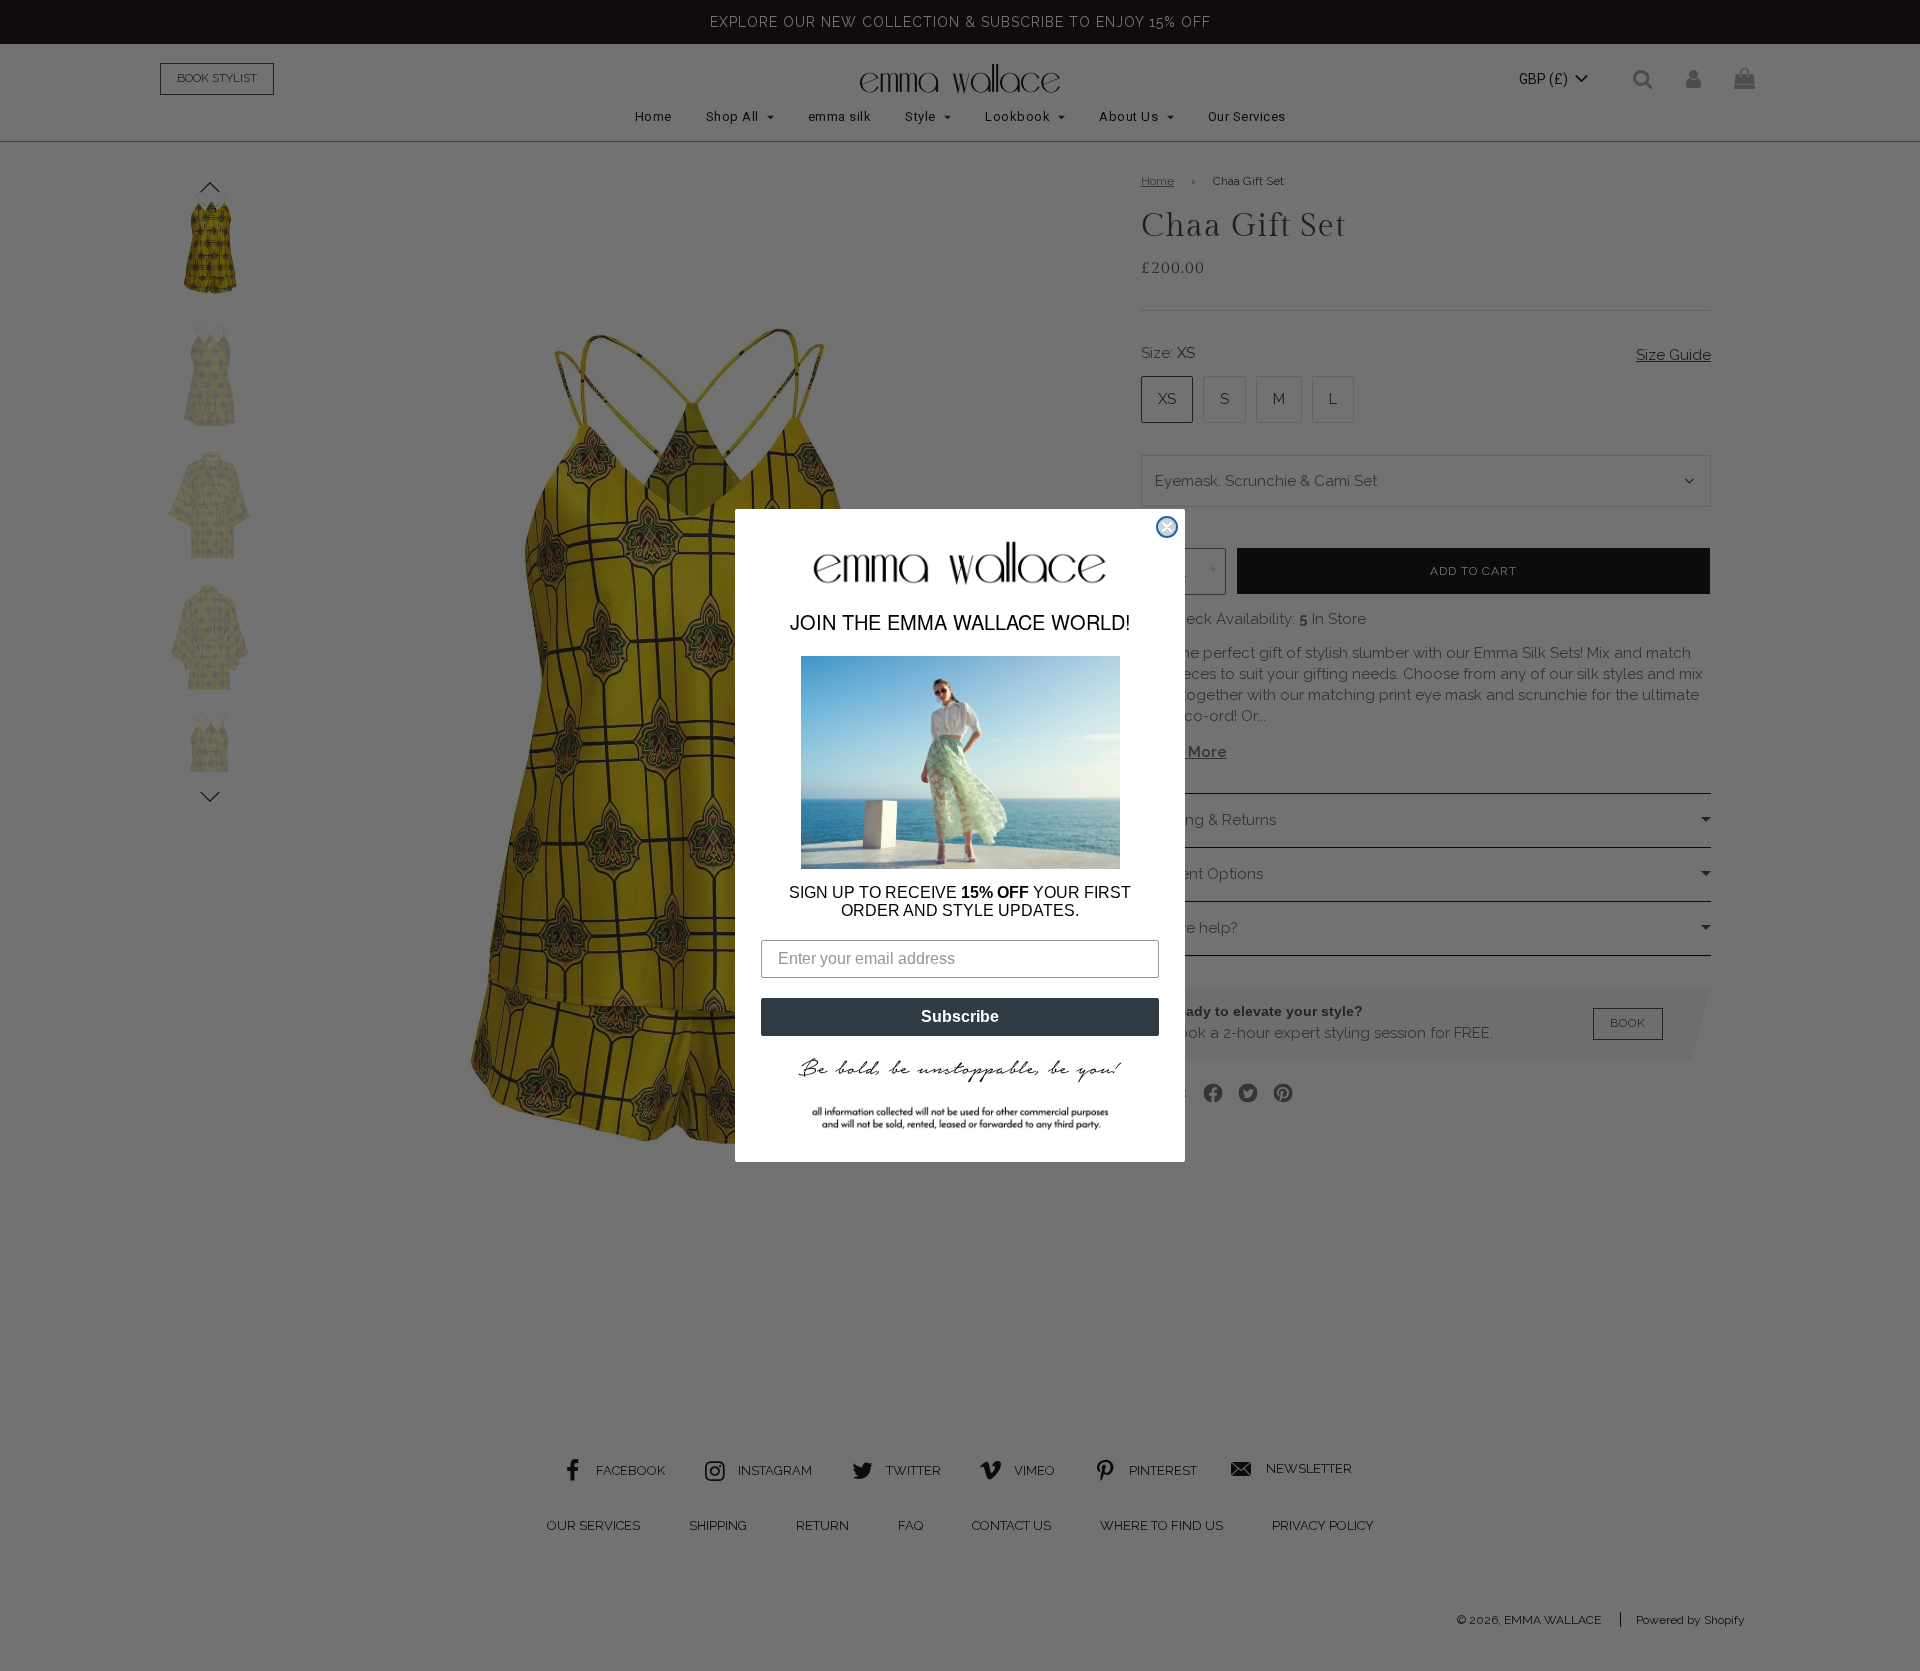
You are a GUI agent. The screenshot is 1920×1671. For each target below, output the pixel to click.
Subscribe (960, 1016)
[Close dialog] (1167, 527)
